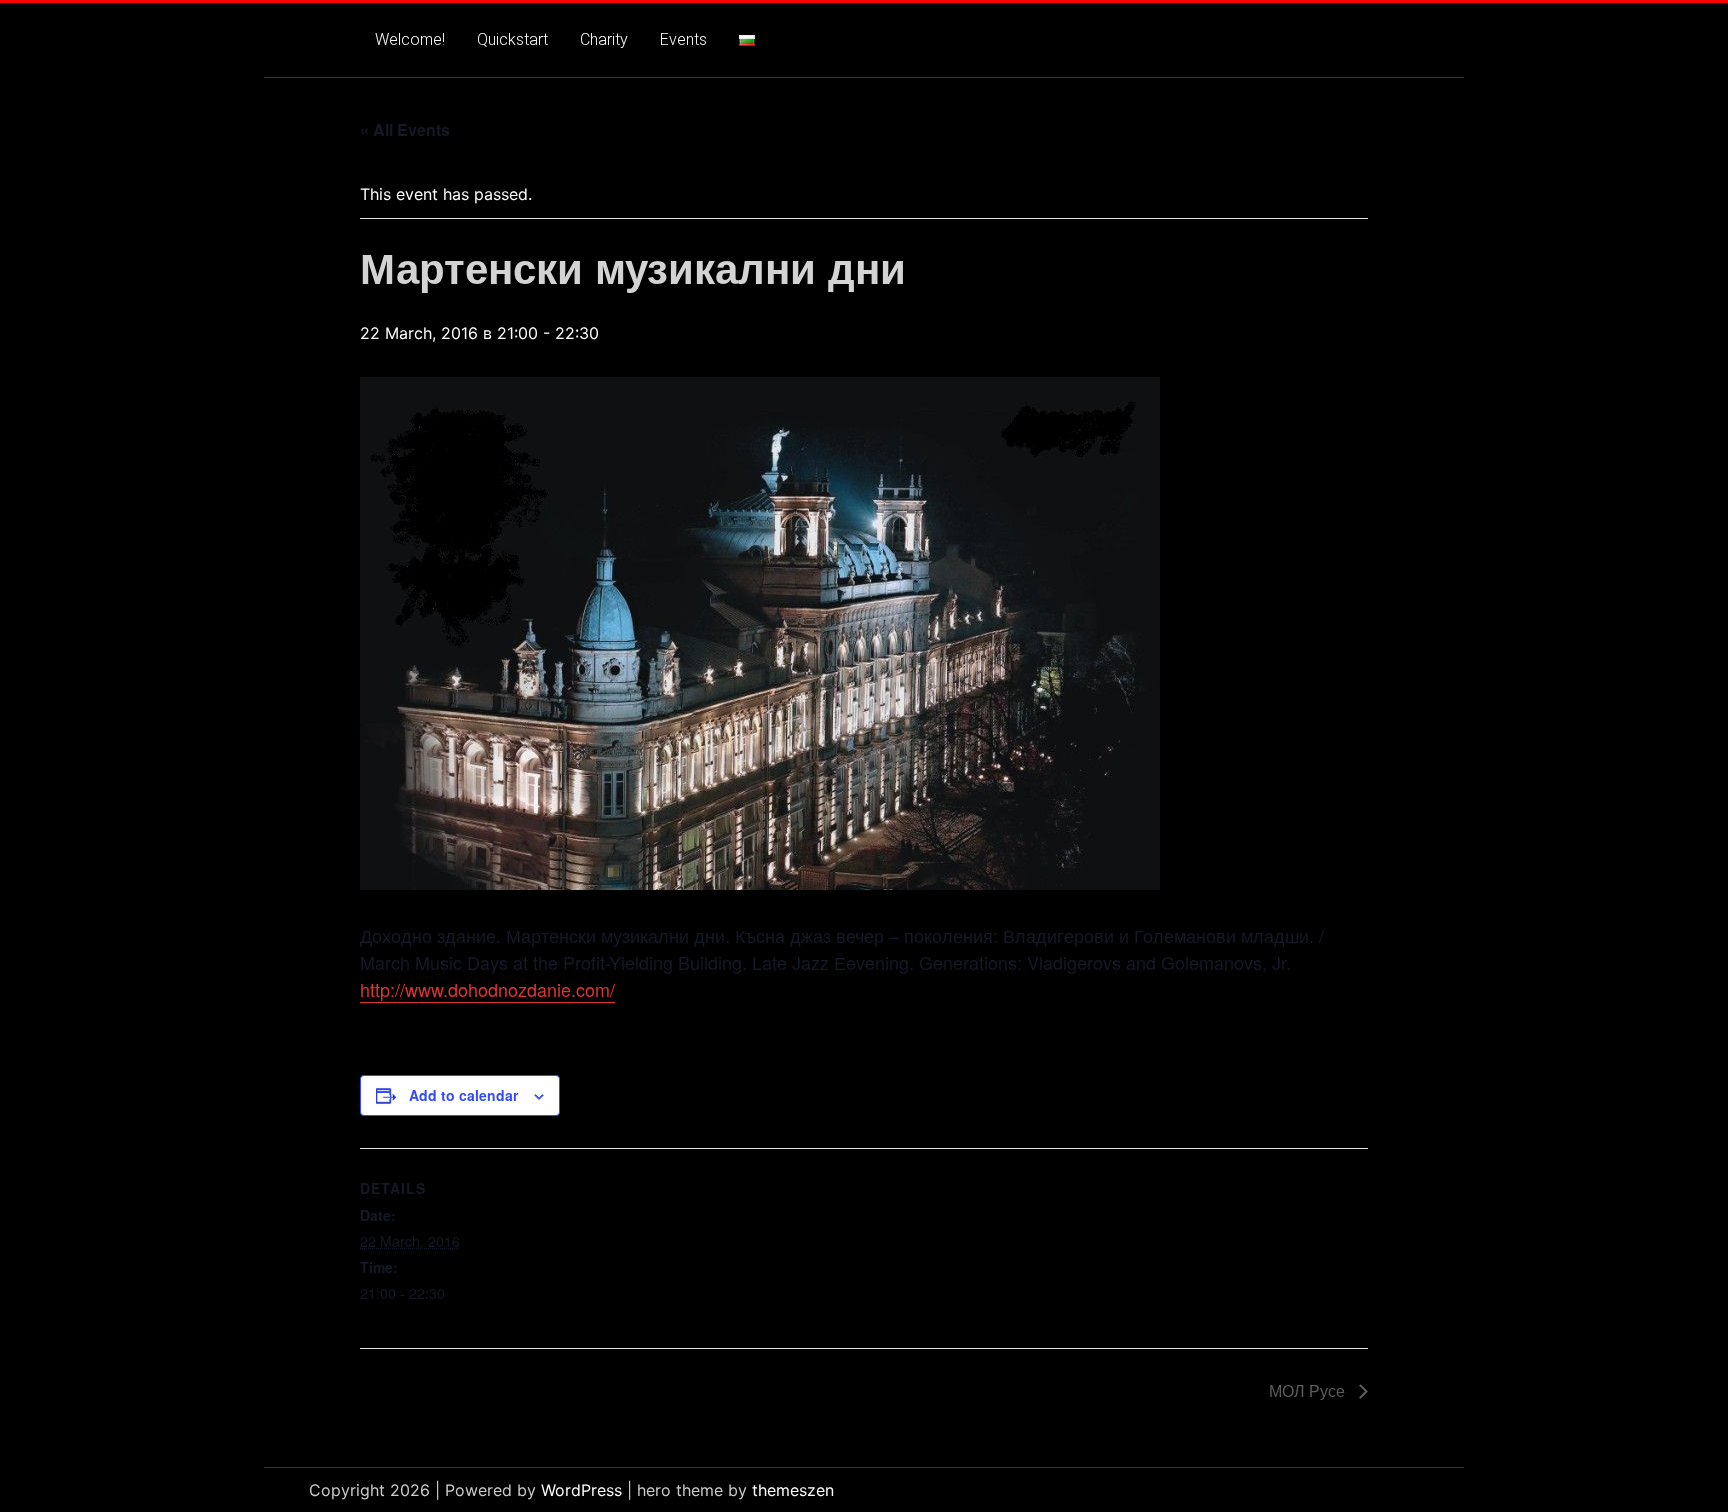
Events (683, 39)
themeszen (793, 1490)
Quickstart (512, 39)
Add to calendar (463, 1095)
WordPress (581, 1490)
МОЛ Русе (1309, 1390)
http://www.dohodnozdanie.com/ (487, 989)
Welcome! (410, 39)
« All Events (405, 129)
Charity (604, 39)
